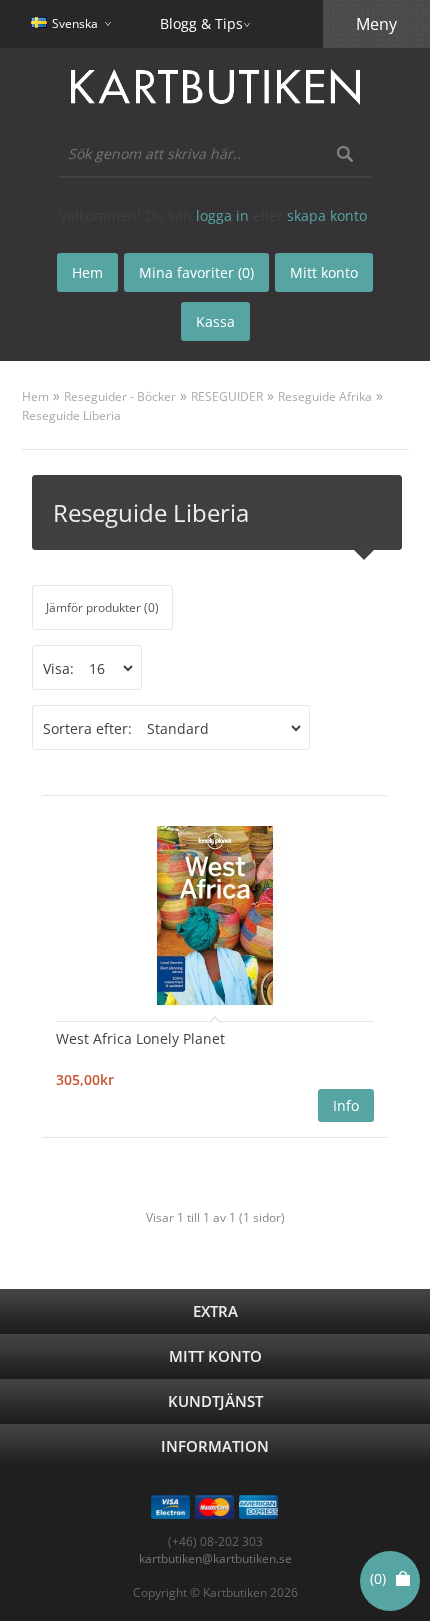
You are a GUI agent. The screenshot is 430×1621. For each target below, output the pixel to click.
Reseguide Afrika (325, 396)
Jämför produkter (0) (102, 607)
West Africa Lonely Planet (140, 1038)
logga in (222, 215)
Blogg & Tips (201, 23)
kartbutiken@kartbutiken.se (215, 1558)
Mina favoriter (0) (196, 272)
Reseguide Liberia (71, 415)
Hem (35, 396)
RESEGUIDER (227, 396)
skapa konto (327, 215)
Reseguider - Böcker (120, 396)
